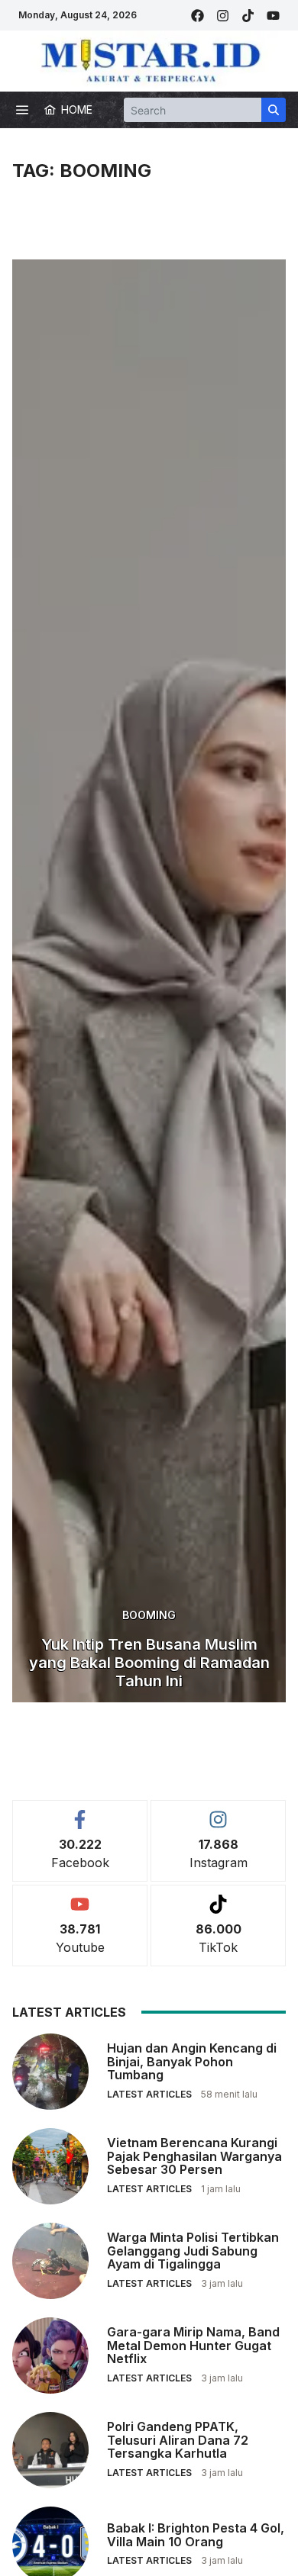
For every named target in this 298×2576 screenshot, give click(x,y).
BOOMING (149, 1615)
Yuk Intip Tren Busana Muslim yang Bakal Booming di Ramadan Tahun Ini (149, 1663)
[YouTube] (273, 16)
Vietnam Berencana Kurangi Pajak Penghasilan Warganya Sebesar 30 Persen (194, 2156)
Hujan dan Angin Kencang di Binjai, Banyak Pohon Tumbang (192, 2061)
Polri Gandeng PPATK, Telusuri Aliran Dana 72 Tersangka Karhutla (178, 2440)
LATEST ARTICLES (149, 2094)
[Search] (274, 110)
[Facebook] (198, 16)
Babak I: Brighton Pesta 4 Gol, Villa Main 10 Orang (196, 2535)
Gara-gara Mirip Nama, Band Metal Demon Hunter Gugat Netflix (193, 2345)
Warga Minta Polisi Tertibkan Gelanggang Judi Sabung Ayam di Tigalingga (193, 2251)
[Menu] (22, 110)
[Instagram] (223, 16)
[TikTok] (248, 16)
